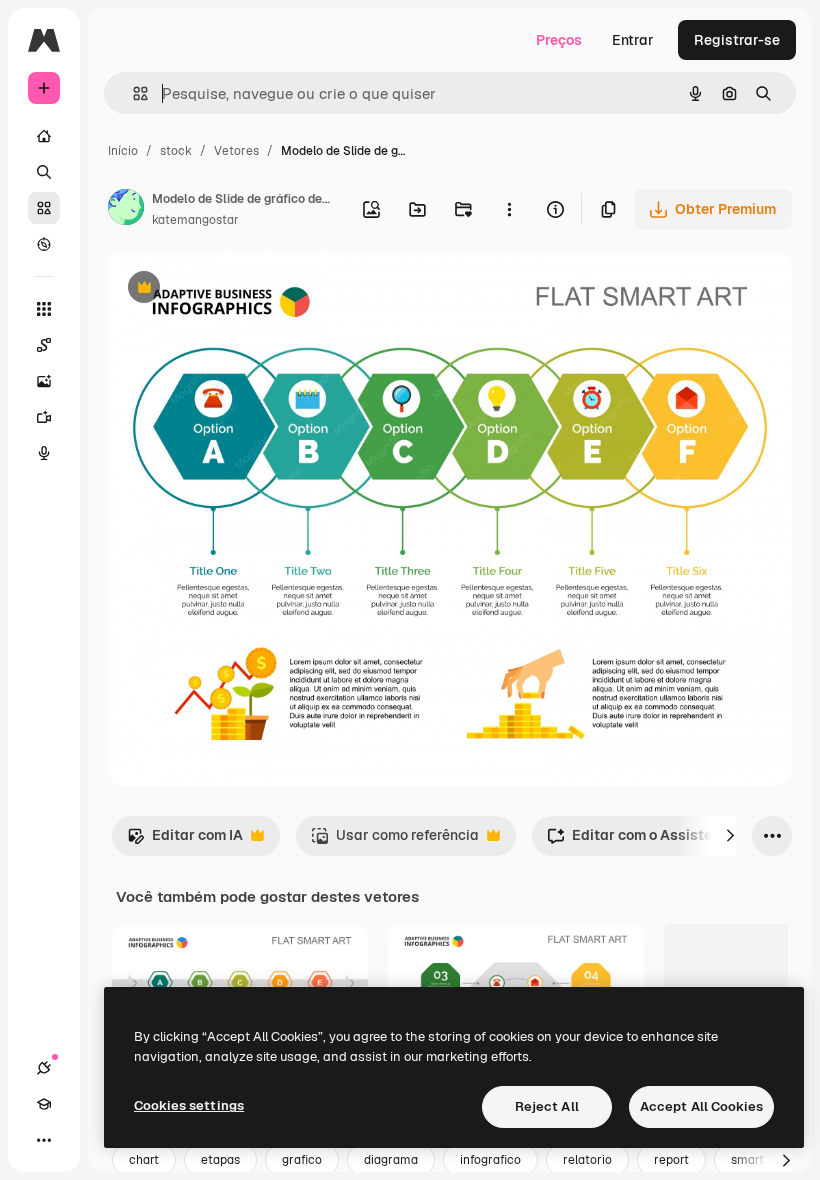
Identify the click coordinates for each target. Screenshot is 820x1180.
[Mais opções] (509, 209)
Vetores (236, 151)
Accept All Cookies (701, 1106)
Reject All (547, 1106)
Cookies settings (189, 1105)
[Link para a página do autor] (126, 210)
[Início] (44, 136)
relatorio (587, 1160)
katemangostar (195, 220)
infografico (490, 1160)
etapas (220, 1160)
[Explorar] (44, 244)
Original (236, 289)
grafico (302, 1160)
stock (176, 151)
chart (144, 1160)
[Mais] (44, 1140)
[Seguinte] (730, 836)
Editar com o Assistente (640, 840)
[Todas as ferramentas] (44, 309)
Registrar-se (737, 40)
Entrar (633, 40)
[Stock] (44, 208)
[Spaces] (44, 345)
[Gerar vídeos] (44, 417)
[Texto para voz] (44, 453)
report (671, 1160)
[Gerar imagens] (44, 381)
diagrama (391, 1160)
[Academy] (44, 1104)
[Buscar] (44, 172)
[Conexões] (44, 1068)
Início (123, 151)
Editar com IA (185, 840)
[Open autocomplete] (132, 93)
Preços (559, 40)
